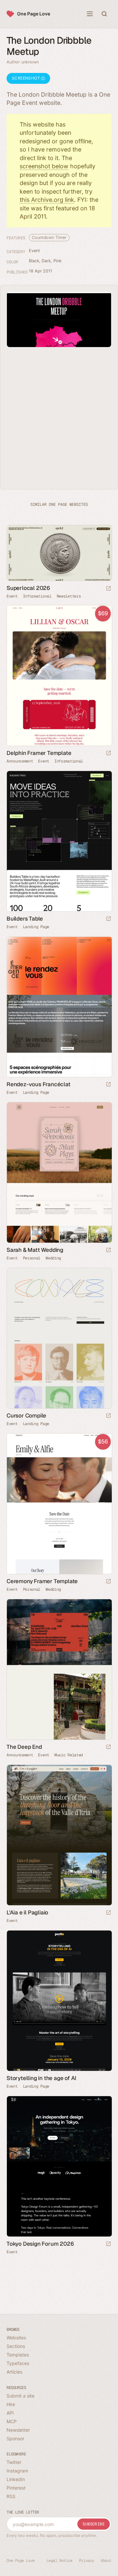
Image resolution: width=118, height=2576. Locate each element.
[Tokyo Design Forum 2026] (59, 2166)
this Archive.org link (47, 200)
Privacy (87, 2561)
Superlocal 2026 (28, 588)
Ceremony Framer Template (42, 1581)
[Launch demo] (108, 753)
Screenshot (26, 78)
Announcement (20, 761)
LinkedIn (16, 2479)
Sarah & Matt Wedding (35, 1250)
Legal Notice (59, 2561)
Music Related (69, 1755)
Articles (14, 2372)
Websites (16, 2338)
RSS (11, 2496)
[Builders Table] (59, 841)
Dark (46, 261)
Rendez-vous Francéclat (39, 1084)
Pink (58, 261)
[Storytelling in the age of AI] (59, 2001)
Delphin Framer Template (39, 753)
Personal (32, 1258)
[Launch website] (108, 589)
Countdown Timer (49, 237)
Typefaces (18, 2363)
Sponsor (15, 2438)
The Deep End (24, 1747)
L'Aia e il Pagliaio (27, 1912)
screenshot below (44, 166)
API (10, 2413)
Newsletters (69, 596)
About (106, 2561)
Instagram (17, 2471)
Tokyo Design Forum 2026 (40, 2244)
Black (34, 261)
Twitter (14, 2462)
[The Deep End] (59, 1669)
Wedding (53, 1258)
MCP (12, 2421)
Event (34, 251)
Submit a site (20, 2396)
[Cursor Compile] (59, 1338)
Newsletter (18, 2430)
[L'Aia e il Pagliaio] (59, 1835)
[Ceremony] (59, 1504)
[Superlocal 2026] (59, 553)
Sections (16, 2346)
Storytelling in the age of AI (41, 2078)
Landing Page (36, 927)
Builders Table (25, 919)
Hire (11, 2404)
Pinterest (16, 2488)
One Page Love (34, 14)
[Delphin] (59, 676)
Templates (18, 2355)
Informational (37, 596)
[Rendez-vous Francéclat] (59, 1007)
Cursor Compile (26, 1416)
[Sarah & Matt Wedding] (59, 1172)
